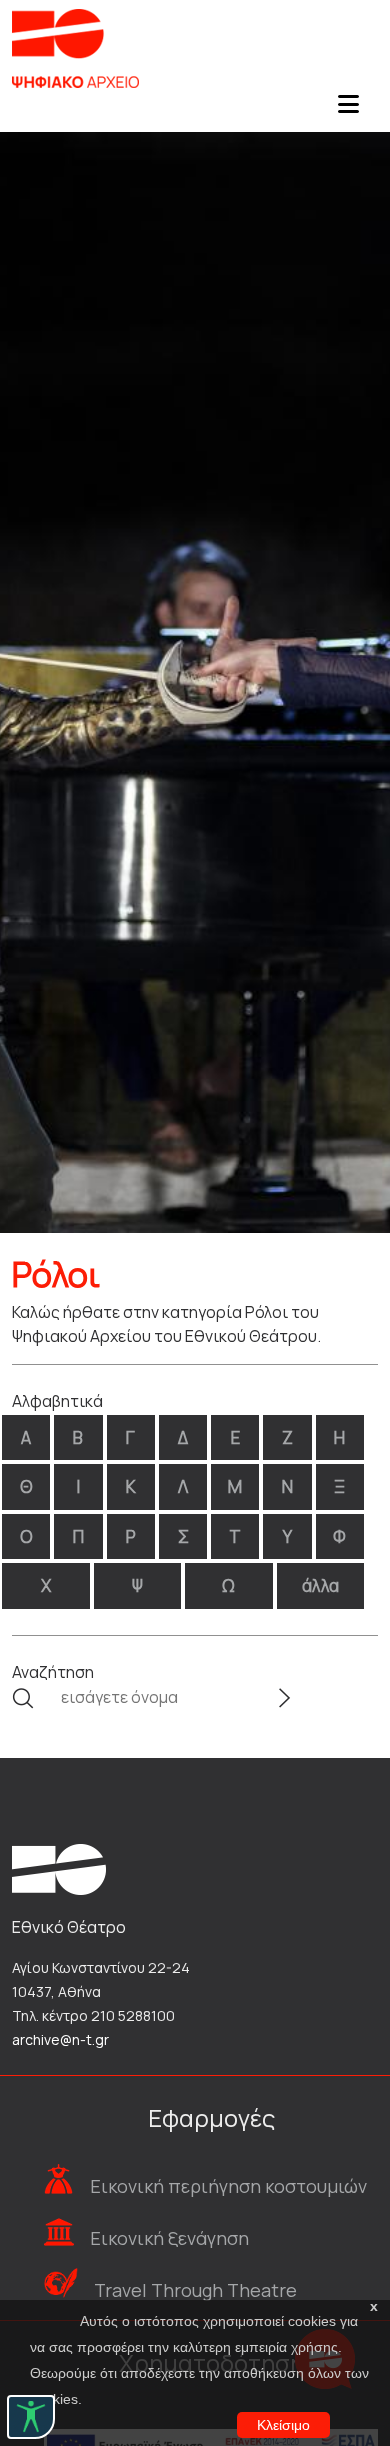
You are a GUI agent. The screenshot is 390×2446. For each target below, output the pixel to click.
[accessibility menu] (31, 2417)
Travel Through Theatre (195, 2290)
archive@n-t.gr (60, 2039)
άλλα (320, 1585)
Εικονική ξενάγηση (169, 2238)
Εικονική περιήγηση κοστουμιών (228, 2186)
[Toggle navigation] (348, 110)
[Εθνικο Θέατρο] (59, 1868)
